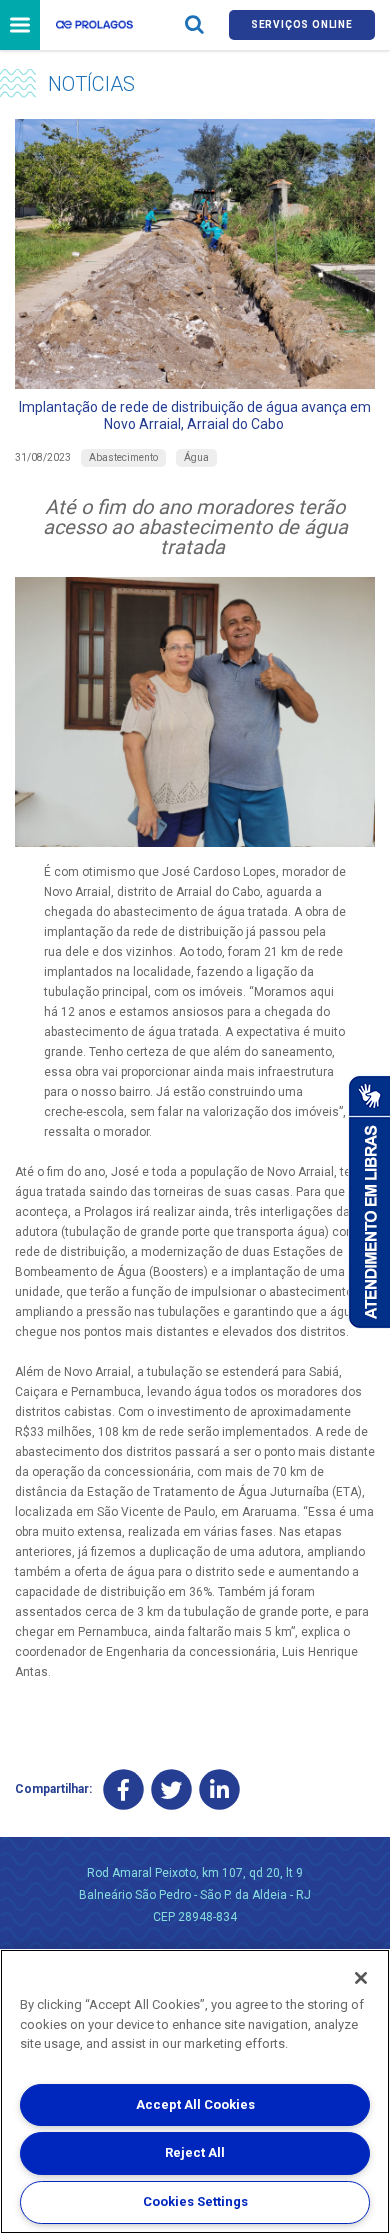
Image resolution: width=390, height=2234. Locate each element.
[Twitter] (171, 1789)
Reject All (195, 2152)
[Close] (361, 1978)
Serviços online (302, 24)
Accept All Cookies (195, 2104)
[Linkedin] (219, 1789)
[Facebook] (123, 1789)
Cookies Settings (195, 2201)
